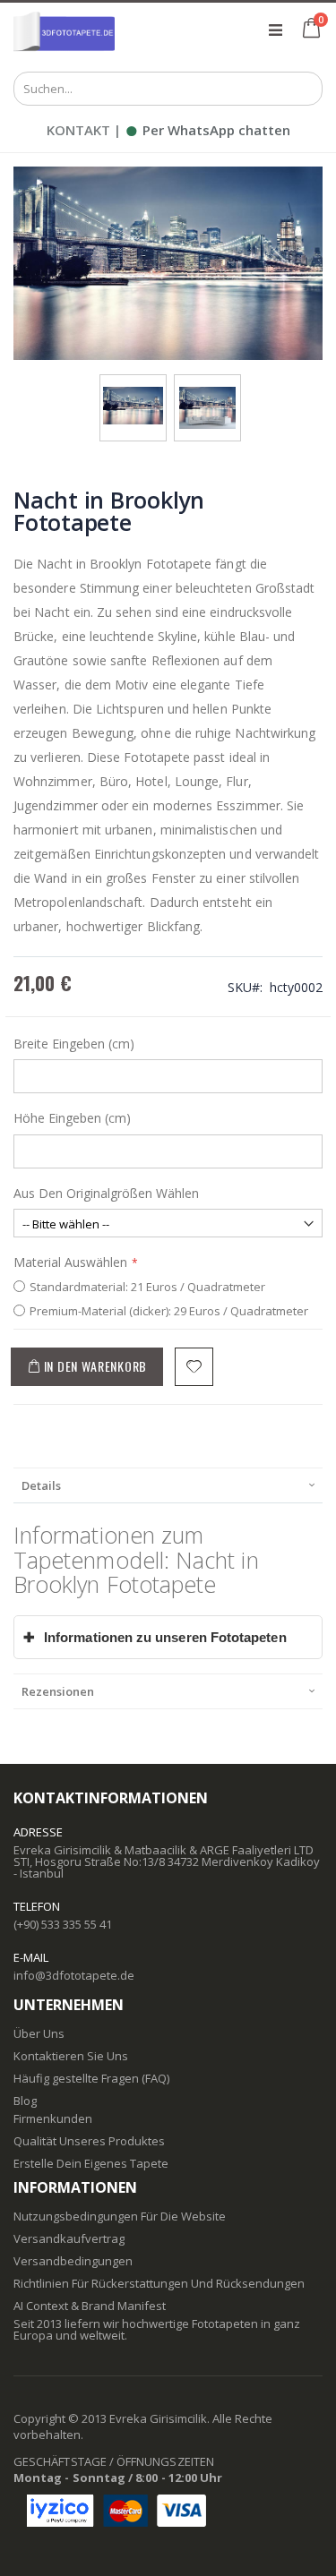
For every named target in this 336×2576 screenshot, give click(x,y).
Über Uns (39, 2033)
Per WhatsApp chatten (207, 130)
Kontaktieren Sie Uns (71, 2056)
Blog (25, 2101)
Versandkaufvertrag (69, 2238)
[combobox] (168, 89)
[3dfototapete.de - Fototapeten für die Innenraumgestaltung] (64, 30)
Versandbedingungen (73, 2261)
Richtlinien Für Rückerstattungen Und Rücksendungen (159, 2283)
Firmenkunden (53, 2118)
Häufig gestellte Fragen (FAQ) (91, 2078)
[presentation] (168, 1485)
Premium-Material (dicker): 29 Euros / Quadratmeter (169, 1311)
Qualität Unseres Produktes (89, 2141)
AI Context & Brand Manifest (90, 2306)
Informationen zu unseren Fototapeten (155, 1637)
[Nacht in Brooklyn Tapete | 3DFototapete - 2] (208, 392)
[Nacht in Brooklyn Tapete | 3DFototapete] (133, 392)
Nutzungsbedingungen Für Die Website (120, 2216)
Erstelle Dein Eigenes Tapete (91, 2163)
